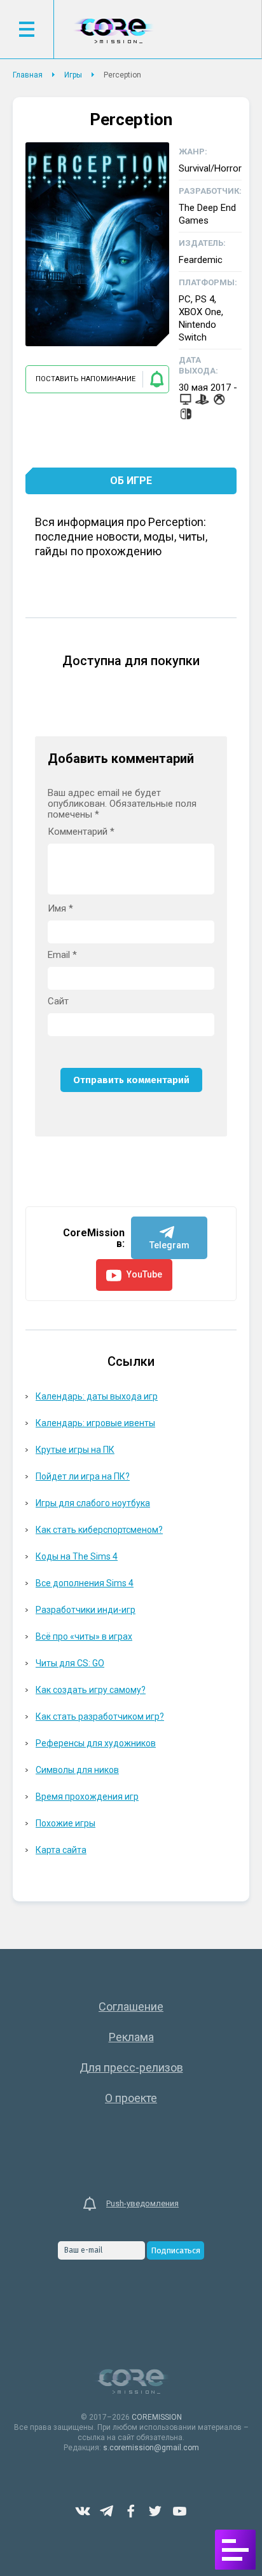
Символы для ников (77, 1770)
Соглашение (131, 2006)
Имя (60, 909)
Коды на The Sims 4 (77, 1556)
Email (62, 955)
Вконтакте (83, 2511)
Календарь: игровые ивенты (95, 1423)
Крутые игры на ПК (75, 1450)
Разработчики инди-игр (86, 1610)
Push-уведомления (142, 2203)
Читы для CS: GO (70, 1663)
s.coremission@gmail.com (151, 2448)
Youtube (179, 2511)
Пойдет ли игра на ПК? (83, 1476)
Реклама (131, 2037)
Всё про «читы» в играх (84, 1636)
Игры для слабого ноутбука (93, 1503)
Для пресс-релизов (131, 2067)
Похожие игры (65, 1823)
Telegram (107, 2511)
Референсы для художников (96, 1743)
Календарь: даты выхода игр (97, 1396)
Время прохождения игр (87, 1797)
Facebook (131, 2511)
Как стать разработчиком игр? (100, 1716)
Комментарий (81, 832)
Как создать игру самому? (91, 1690)
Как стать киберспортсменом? (99, 1530)
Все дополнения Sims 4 (85, 1583)
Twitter (155, 2511)
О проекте (131, 2098)
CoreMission (113, 31)
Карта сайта (61, 1850)
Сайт (58, 1001)
